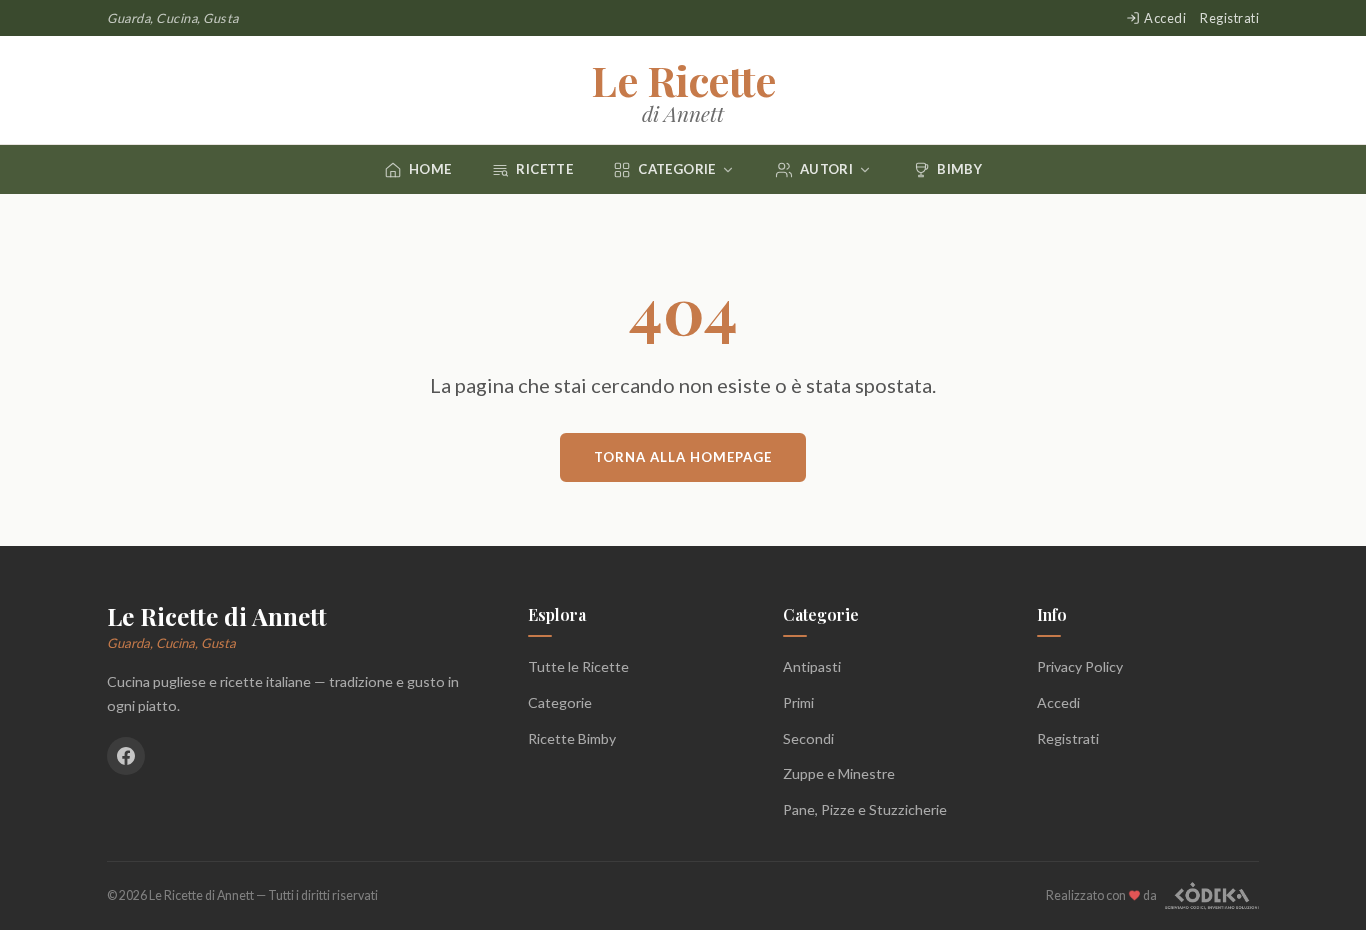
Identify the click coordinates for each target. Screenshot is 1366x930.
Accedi (1165, 18)
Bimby (959, 169)
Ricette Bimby (572, 738)
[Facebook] (126, 756)
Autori (826, 169)
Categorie (677, 169)
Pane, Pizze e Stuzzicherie (865, 809)
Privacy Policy (1080, 666)
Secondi (808, 738)
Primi (798, 702)
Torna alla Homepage (683, 457)
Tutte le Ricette (578, 666)
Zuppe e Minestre (839, 773)
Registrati (1229, 18)
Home (430, 169)
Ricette (544, 169)
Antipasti (812, 666)
